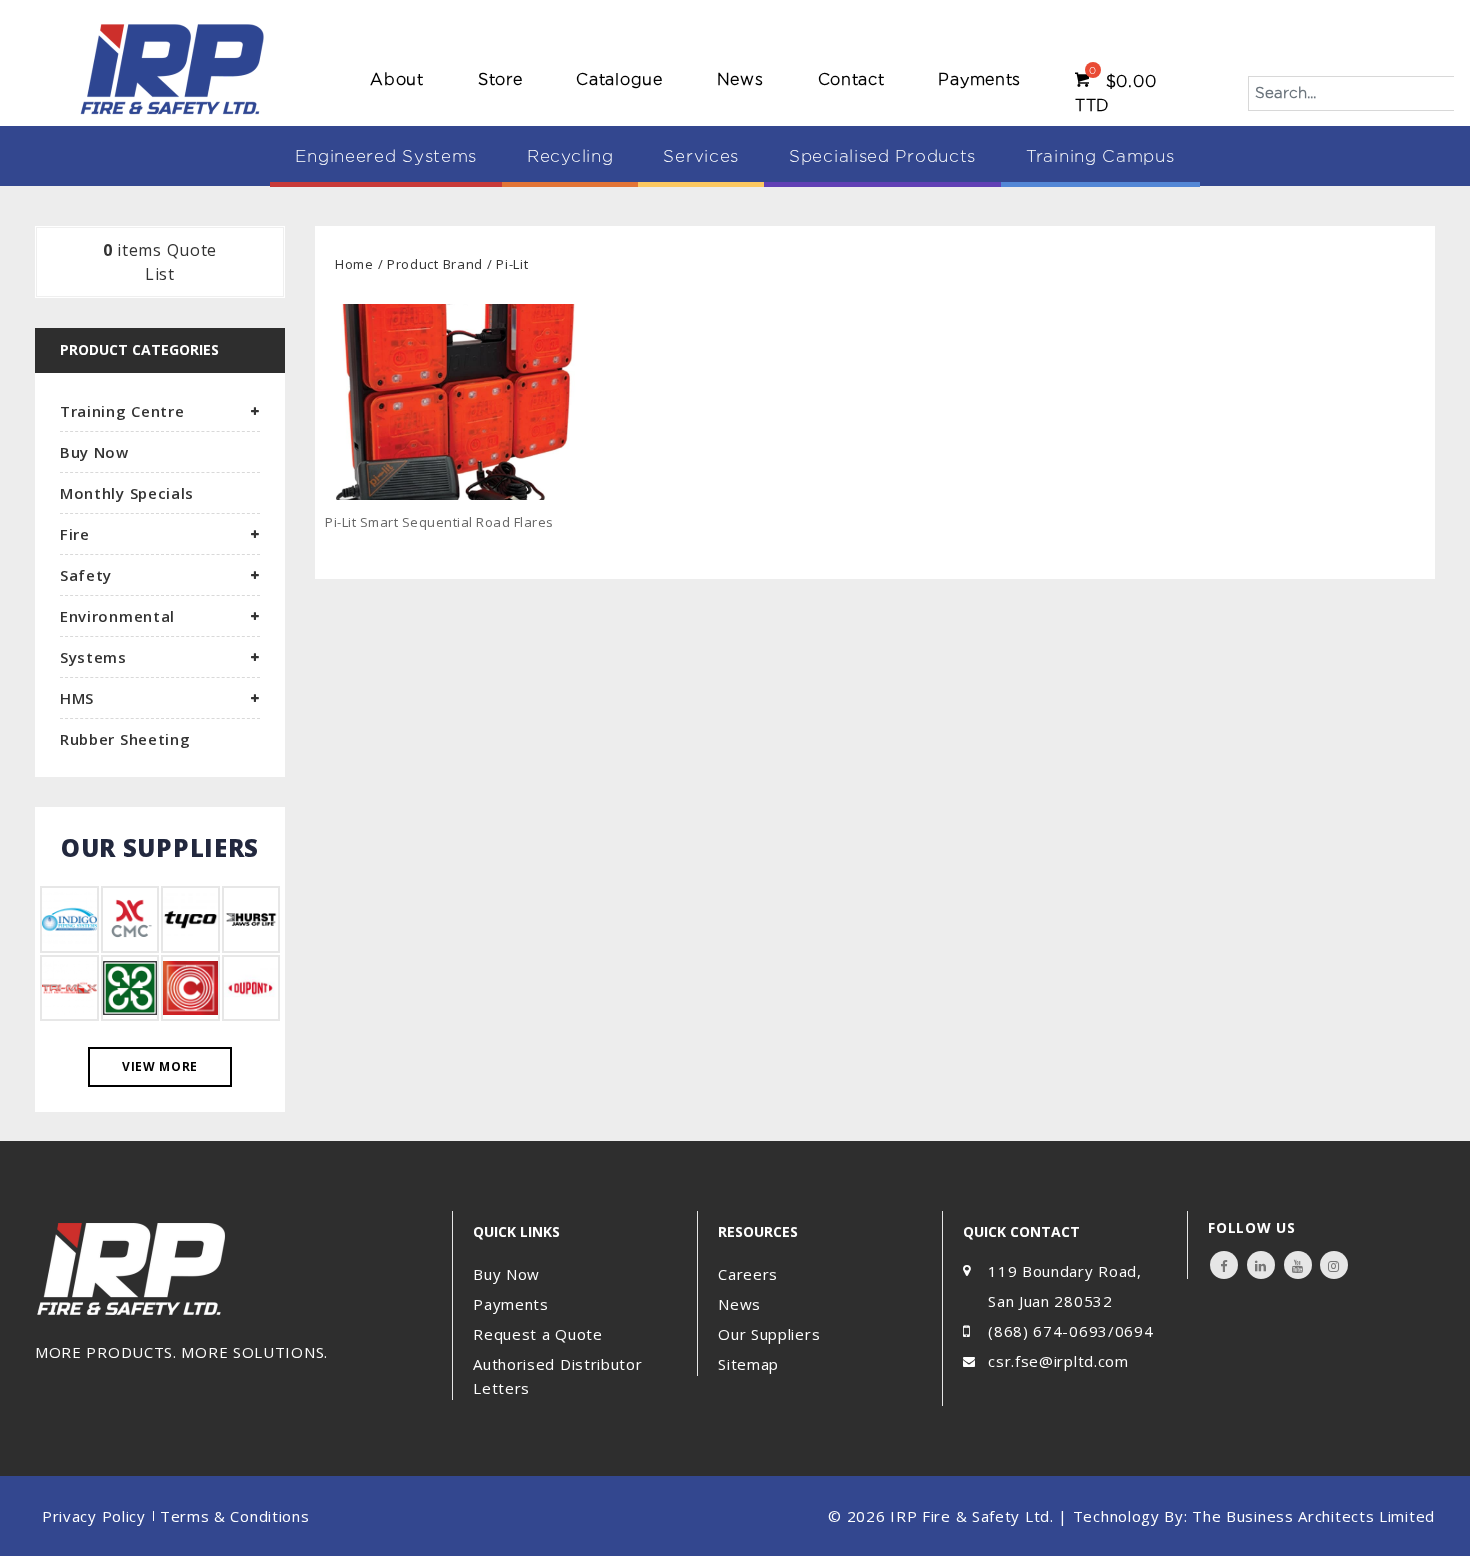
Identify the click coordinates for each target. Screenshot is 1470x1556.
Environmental (117, 616)
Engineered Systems (386, 156)
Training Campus (1100, 156)
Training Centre (122, 411)
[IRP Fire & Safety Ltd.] (172, 68)
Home (354, 264)
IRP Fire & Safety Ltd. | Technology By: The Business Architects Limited (1162, 1516)
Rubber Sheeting (125, 739)
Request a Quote (538, 1334)
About (397, 79)
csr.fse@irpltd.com (1058, 1361)
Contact (851, 79)
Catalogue (619, 79)
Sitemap (748, 1364)
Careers (748, 1274)
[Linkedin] (1261, 1265)
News (740, 79)
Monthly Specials (127, 493)
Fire (75, 534)
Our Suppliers (769, 1334)
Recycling (570, 156)
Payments (979, 79)
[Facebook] (1224, 1265)
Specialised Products (882, 156)
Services (701, 156)
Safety (86, 575)
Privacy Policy (94, 1516)
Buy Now (94, 452)
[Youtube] (1298, 1265)
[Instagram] (1334, 1265)
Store (500, 79)
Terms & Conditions (235, 1516)
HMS (77, 698)
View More (160, 1066)
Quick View (577, 553)
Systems (93, 657)
